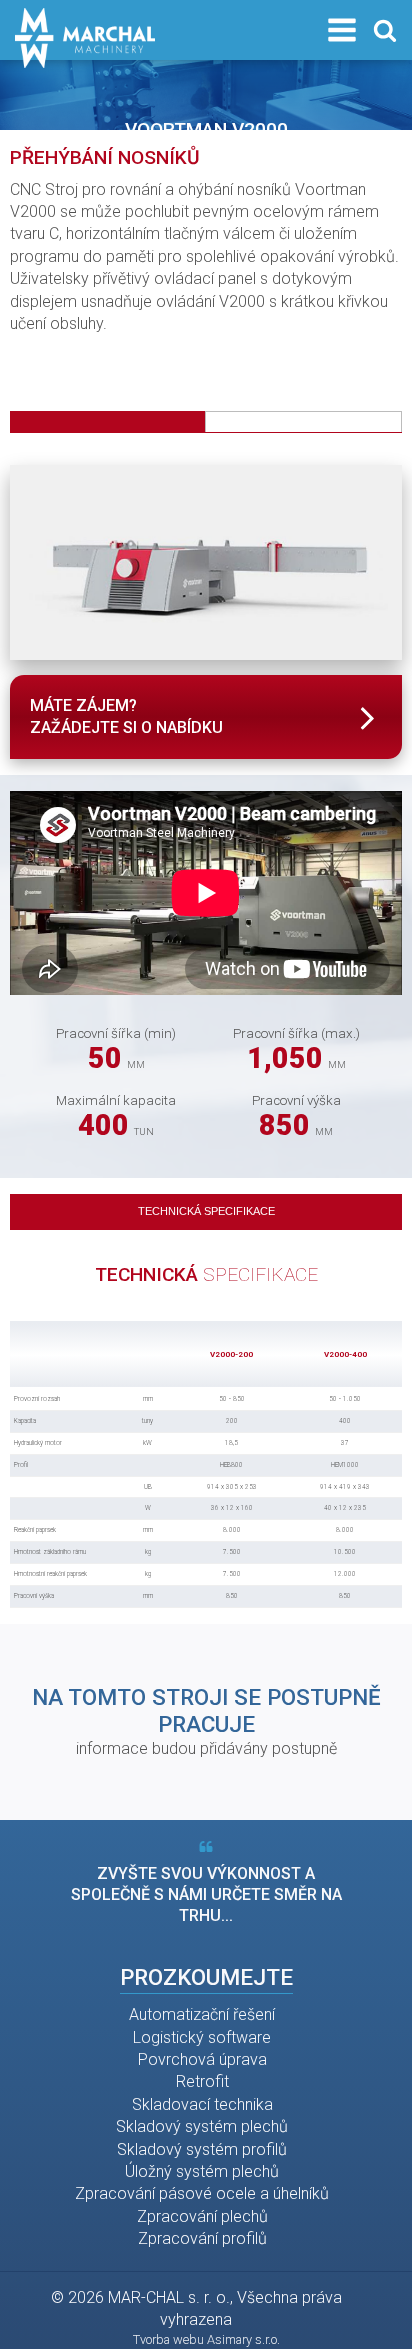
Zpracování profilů (202, 2238)
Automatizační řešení (202, 2014)
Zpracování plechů (202, 2216)
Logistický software (202, 2037)
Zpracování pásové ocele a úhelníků (202, 2193)
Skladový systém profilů (202, 2149)
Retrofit (202, 2081)
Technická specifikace (206, 1211)
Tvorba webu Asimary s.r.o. (206, 2339)
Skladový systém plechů (202, 2126)
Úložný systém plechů (202, 2171)
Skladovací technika (202, 2104)
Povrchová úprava (202, 2059)
